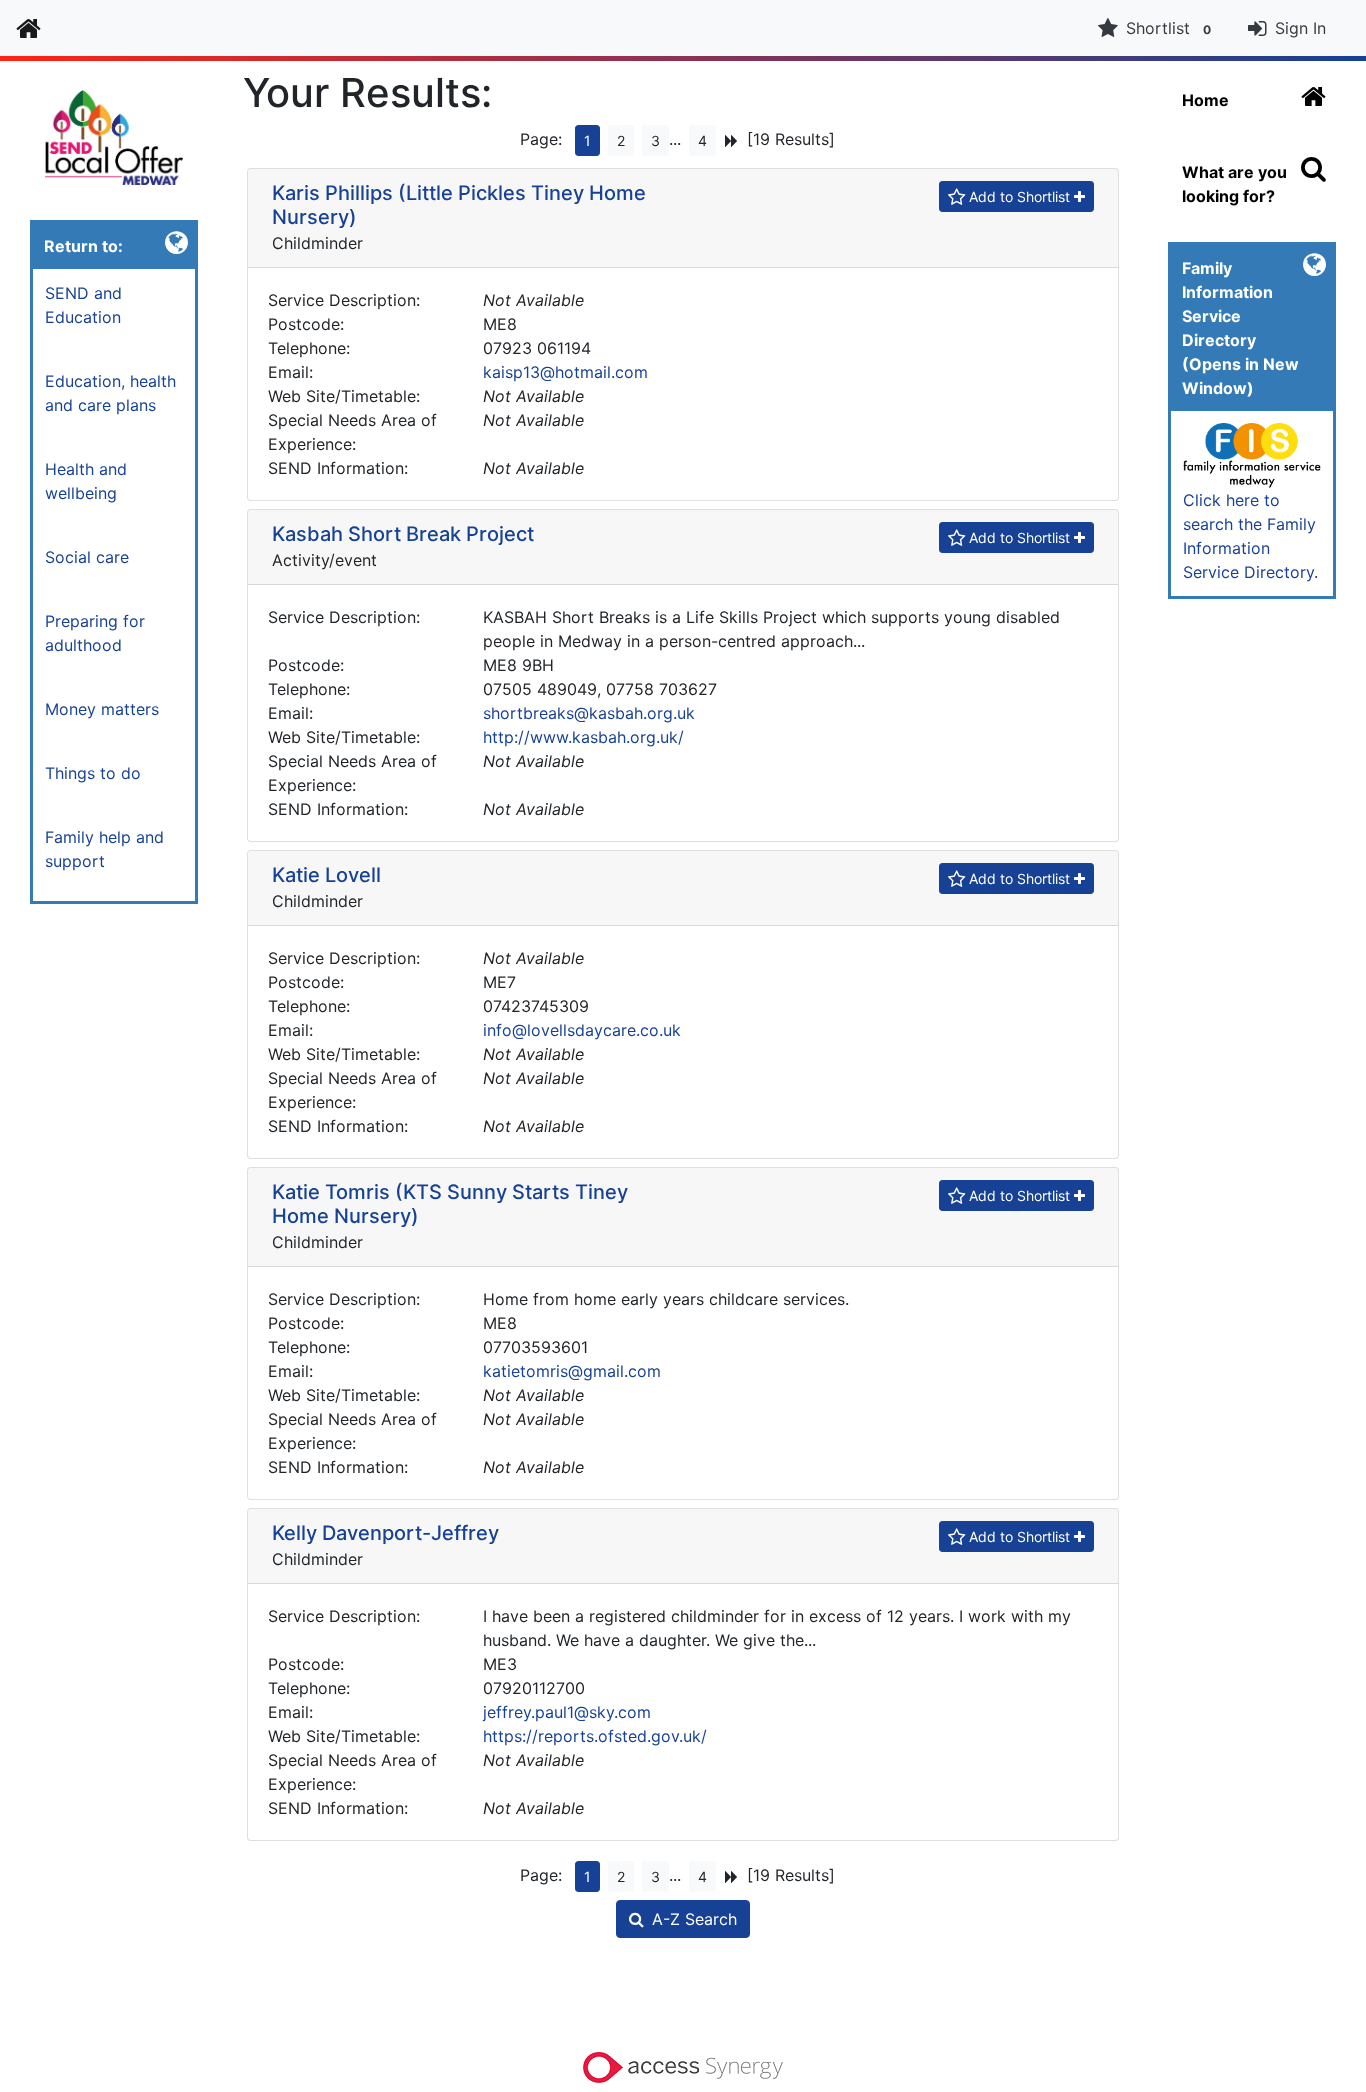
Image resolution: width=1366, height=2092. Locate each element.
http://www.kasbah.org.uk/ (583, 737)
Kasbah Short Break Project (403, 534)
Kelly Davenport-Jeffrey (385, 1533)
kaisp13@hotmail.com (565, 372)
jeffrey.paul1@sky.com (567, 1712)
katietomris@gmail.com (572, 1371)
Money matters (102, 709)
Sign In (1300, 28)
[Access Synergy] (683, 2066)
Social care (87, 557)
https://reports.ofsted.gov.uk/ (595, 1736)
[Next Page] (731, 140)
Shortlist (1168, 28)
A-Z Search (694, 1919)
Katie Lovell (326, 875)
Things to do (93, 773)
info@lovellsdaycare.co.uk (582, 1030)
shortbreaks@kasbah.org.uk (589, 713)
